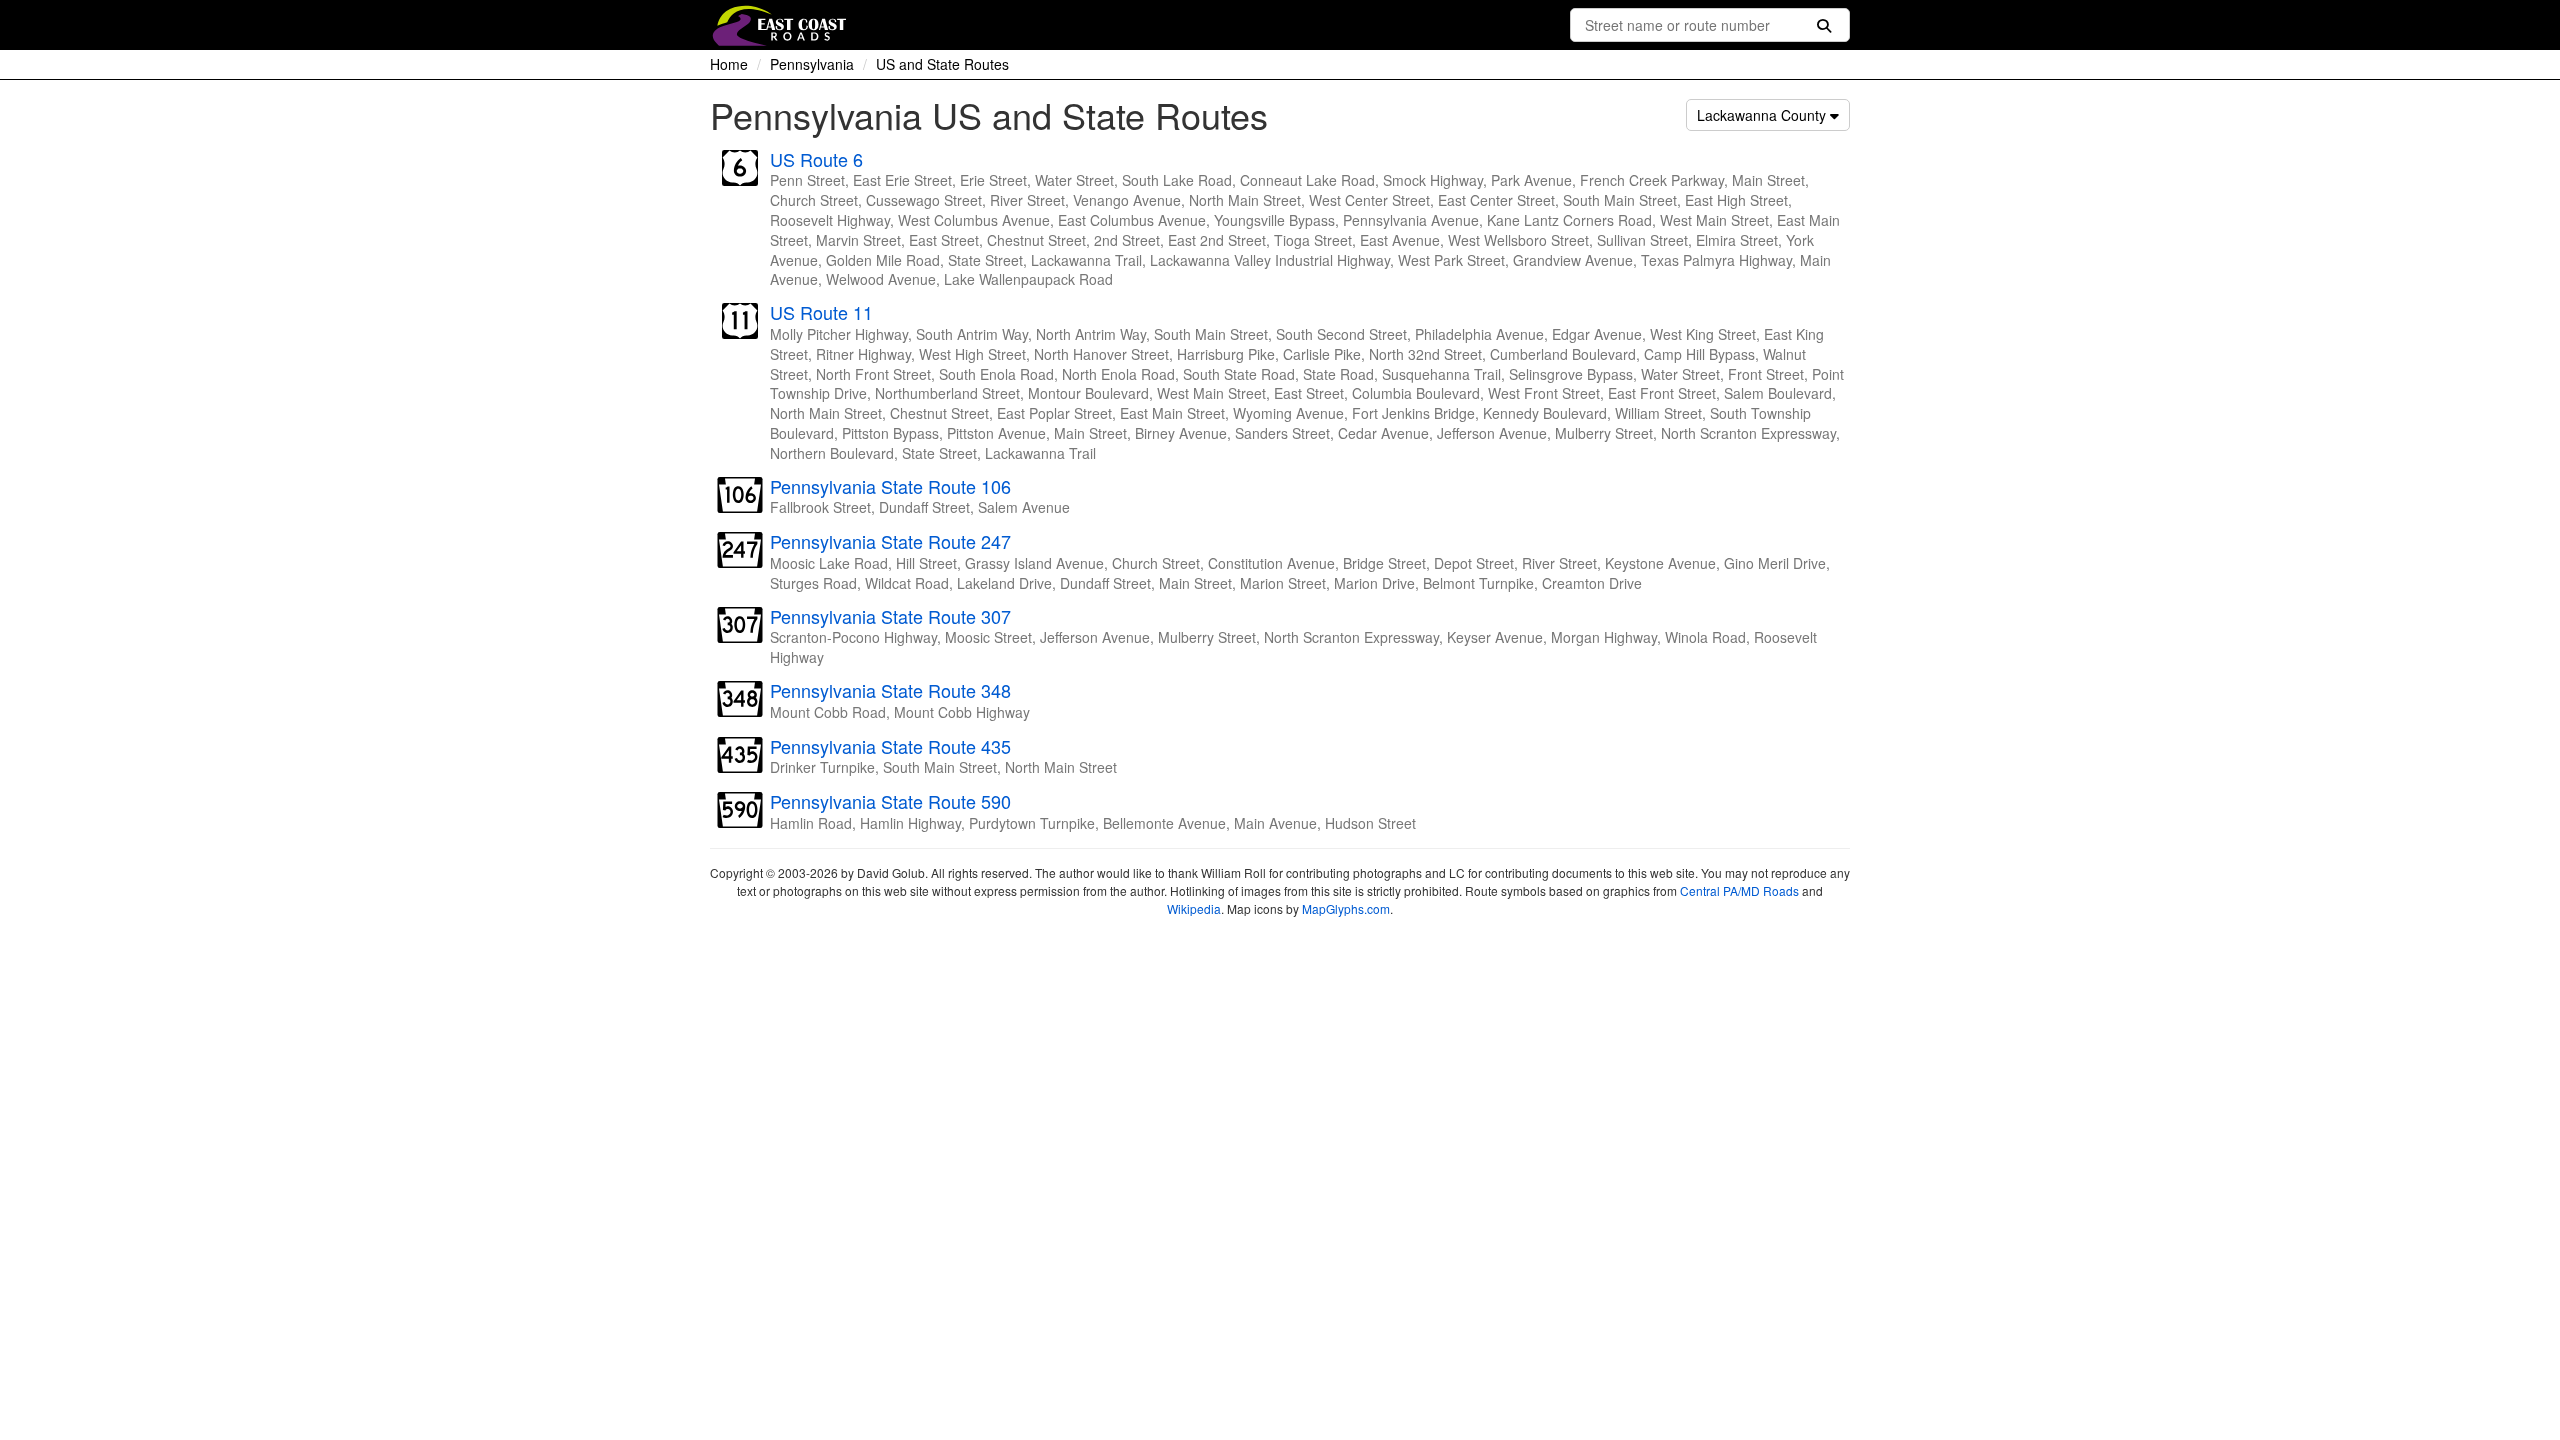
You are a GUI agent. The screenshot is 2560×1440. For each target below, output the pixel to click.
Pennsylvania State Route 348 (890, 690)
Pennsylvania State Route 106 (890, 486)
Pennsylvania (812, 64)
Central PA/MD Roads (1739, 890)
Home (729, 64)
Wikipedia (1194, 908)
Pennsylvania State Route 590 (890, 801)
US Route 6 (816, 159)
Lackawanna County (1763, 115)
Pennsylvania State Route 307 (890, 616)
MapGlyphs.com (1346, 908)
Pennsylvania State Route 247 (890, 541)
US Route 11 (821, 312)
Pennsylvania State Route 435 (890, 746)
